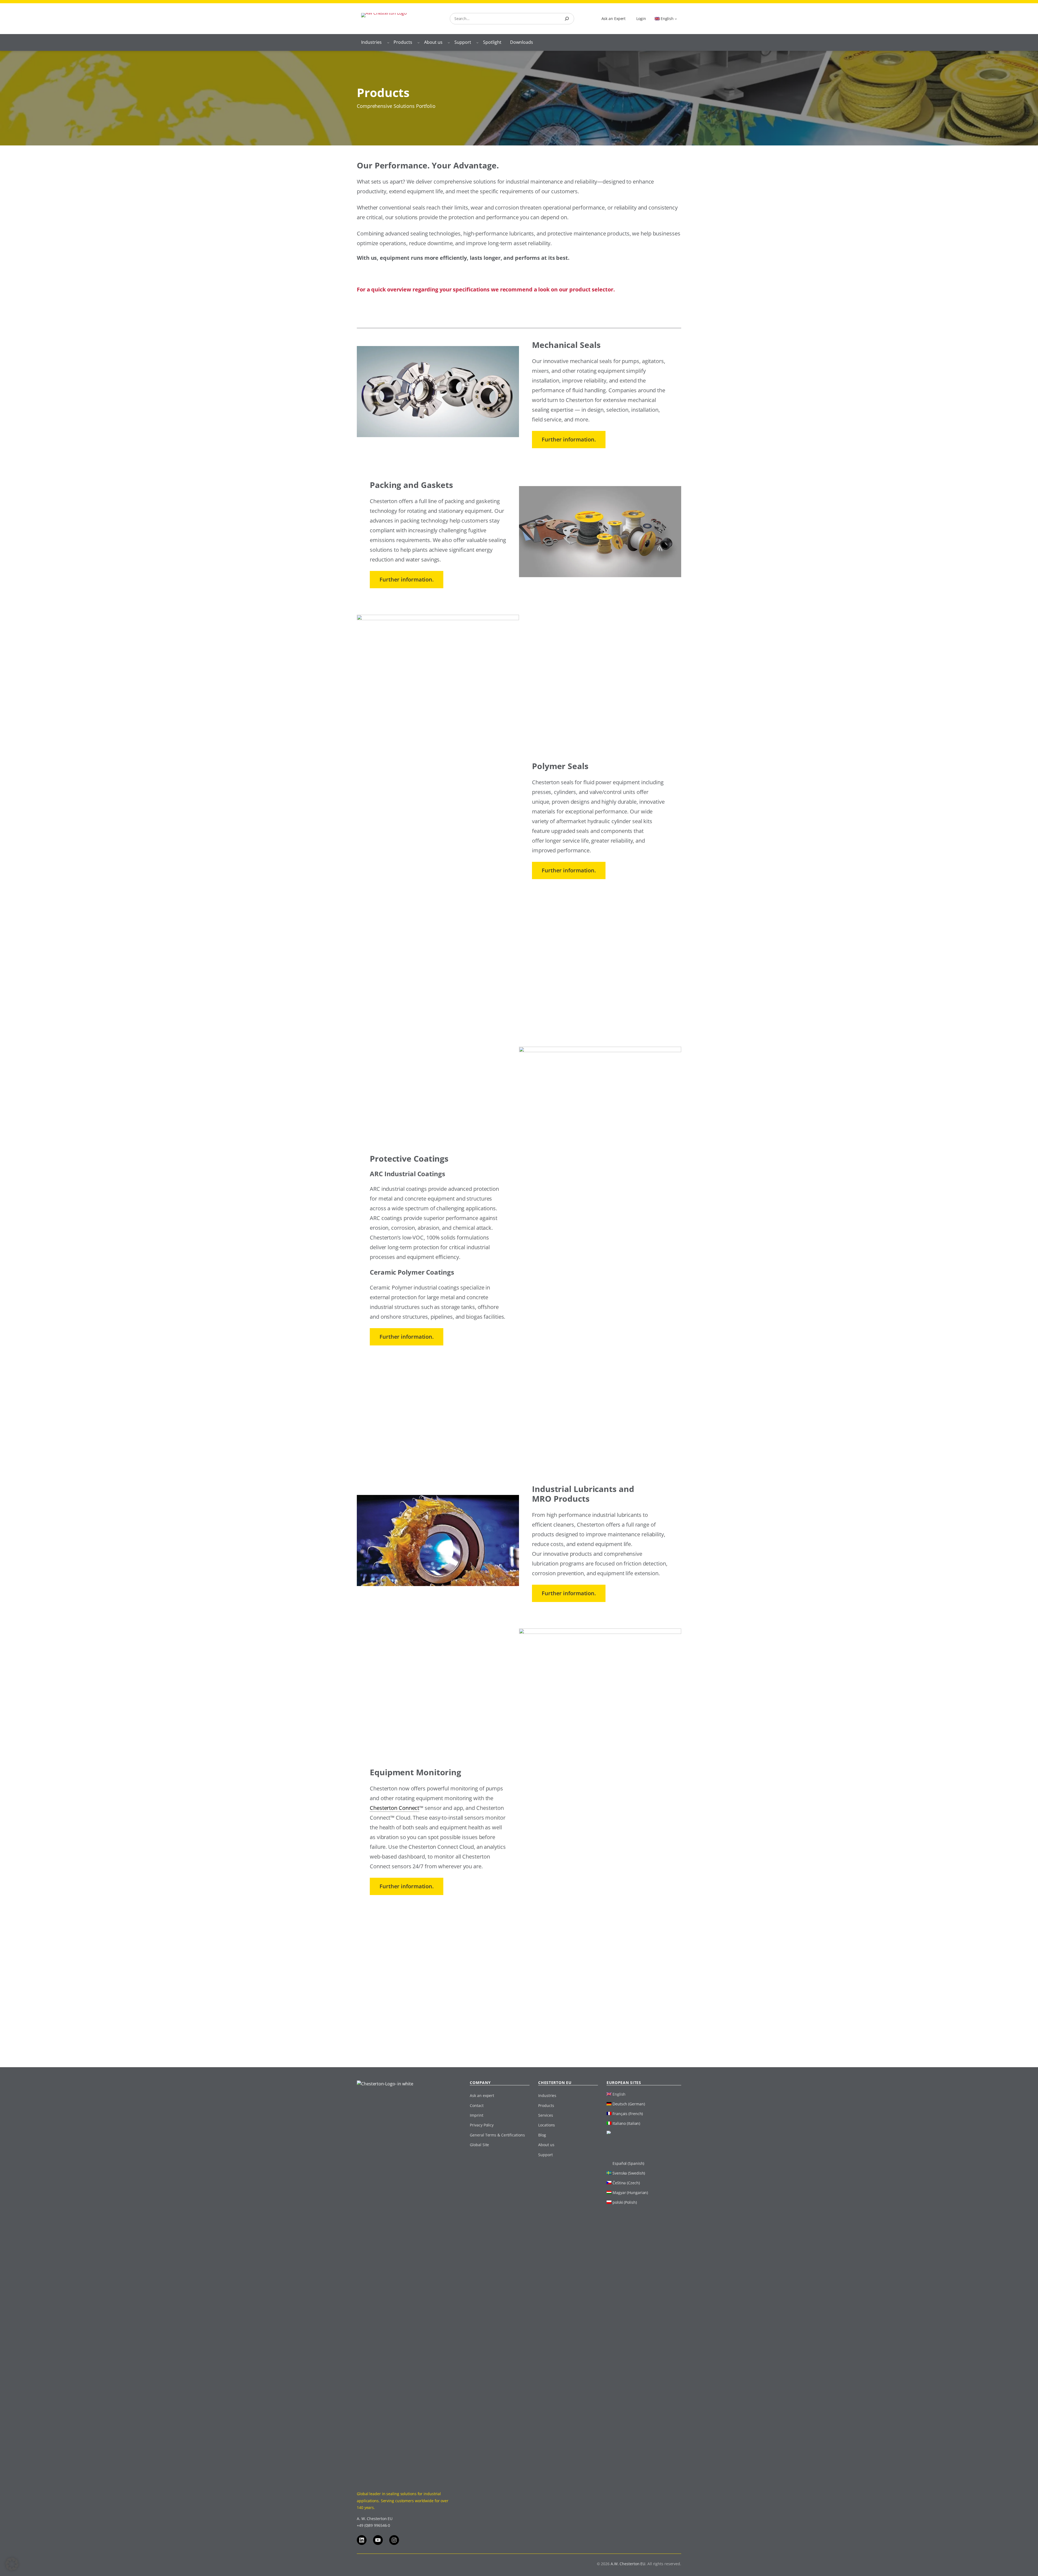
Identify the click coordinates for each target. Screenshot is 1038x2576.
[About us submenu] (449, 42)
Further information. (569, 439)
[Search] (567, 19)
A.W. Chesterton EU (628, 2564)
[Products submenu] (418, 42)
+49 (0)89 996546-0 (373, 2525)
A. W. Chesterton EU (375, 2519)
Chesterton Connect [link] (395, 1808)
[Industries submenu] (388, 42)
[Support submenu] (477, 42)
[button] (12, 2564)
